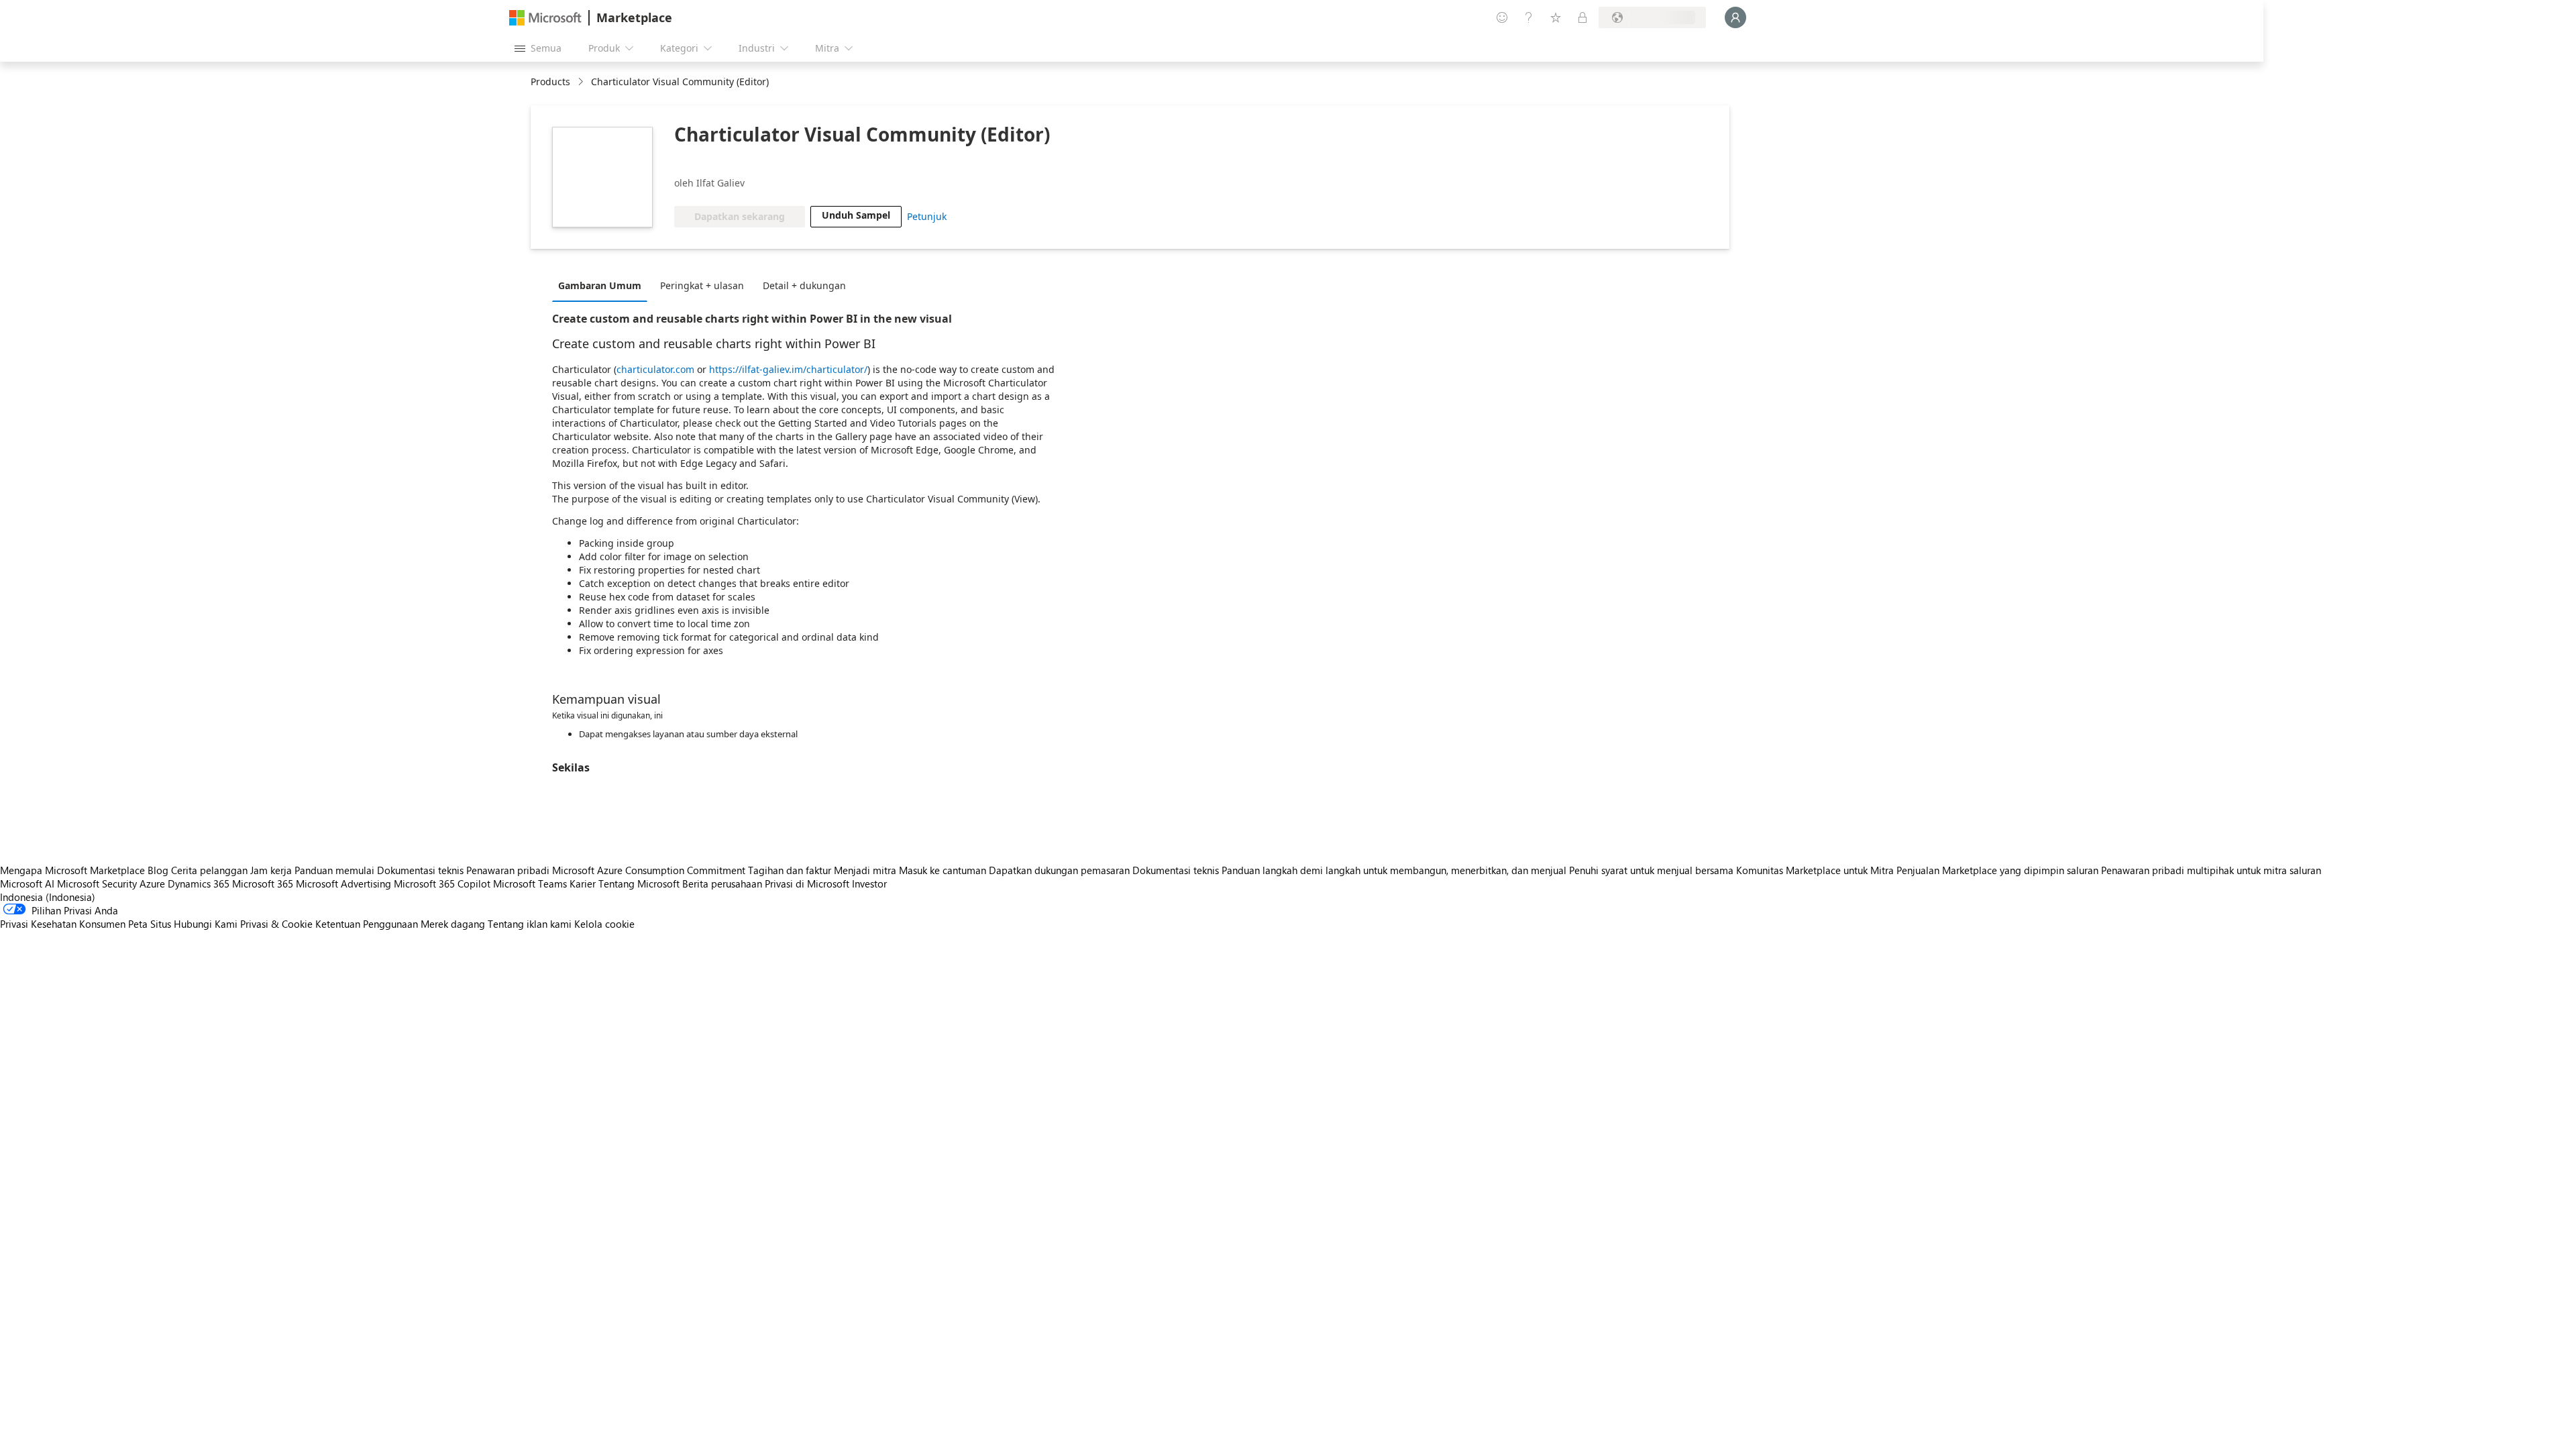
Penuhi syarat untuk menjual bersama (1651, 870)
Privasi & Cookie (276, 924)
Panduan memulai (334, 870)
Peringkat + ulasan (702, 285)
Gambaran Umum (600, 285)
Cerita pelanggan (209, 870)
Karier (583, 883)
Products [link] (550, 82)
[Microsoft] (545, 18)
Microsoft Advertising (343, 883)
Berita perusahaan (722, 883)
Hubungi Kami (206, 924)
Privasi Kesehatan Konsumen (63, 924)
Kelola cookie (604, 924)
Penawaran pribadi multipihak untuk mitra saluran (2211, 870)
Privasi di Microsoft (807, 883)
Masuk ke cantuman (943, 870)
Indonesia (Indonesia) (48, 897)
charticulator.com (655, 369)
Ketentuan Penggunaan (367, 924)
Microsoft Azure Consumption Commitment (650, 870)
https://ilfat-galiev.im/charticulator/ (788, 369)
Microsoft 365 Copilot (442, 883)
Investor (869, 883)
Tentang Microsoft (639, 883)
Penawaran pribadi (508, 870)
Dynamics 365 (199, 883)
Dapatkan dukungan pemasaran (1059, 870)
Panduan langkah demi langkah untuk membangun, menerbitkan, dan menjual (1394, 870)
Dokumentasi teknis (420, 870)
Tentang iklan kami (530, 924)
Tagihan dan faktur (790, 870)
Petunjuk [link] (927, 216)
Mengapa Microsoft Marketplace (72, 870)
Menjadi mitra (865, 870)
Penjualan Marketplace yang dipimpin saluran (1997, 870)
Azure (152, 883)
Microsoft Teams (530, 883)
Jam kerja (271, 870)
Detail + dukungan (804, 285)
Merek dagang (453, 924)
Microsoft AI (27, 883)
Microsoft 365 (263, 883)
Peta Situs (150, 924)
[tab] (603, 285)
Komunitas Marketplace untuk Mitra (1815, 870)
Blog (158, 870)
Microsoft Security (97, 883)
